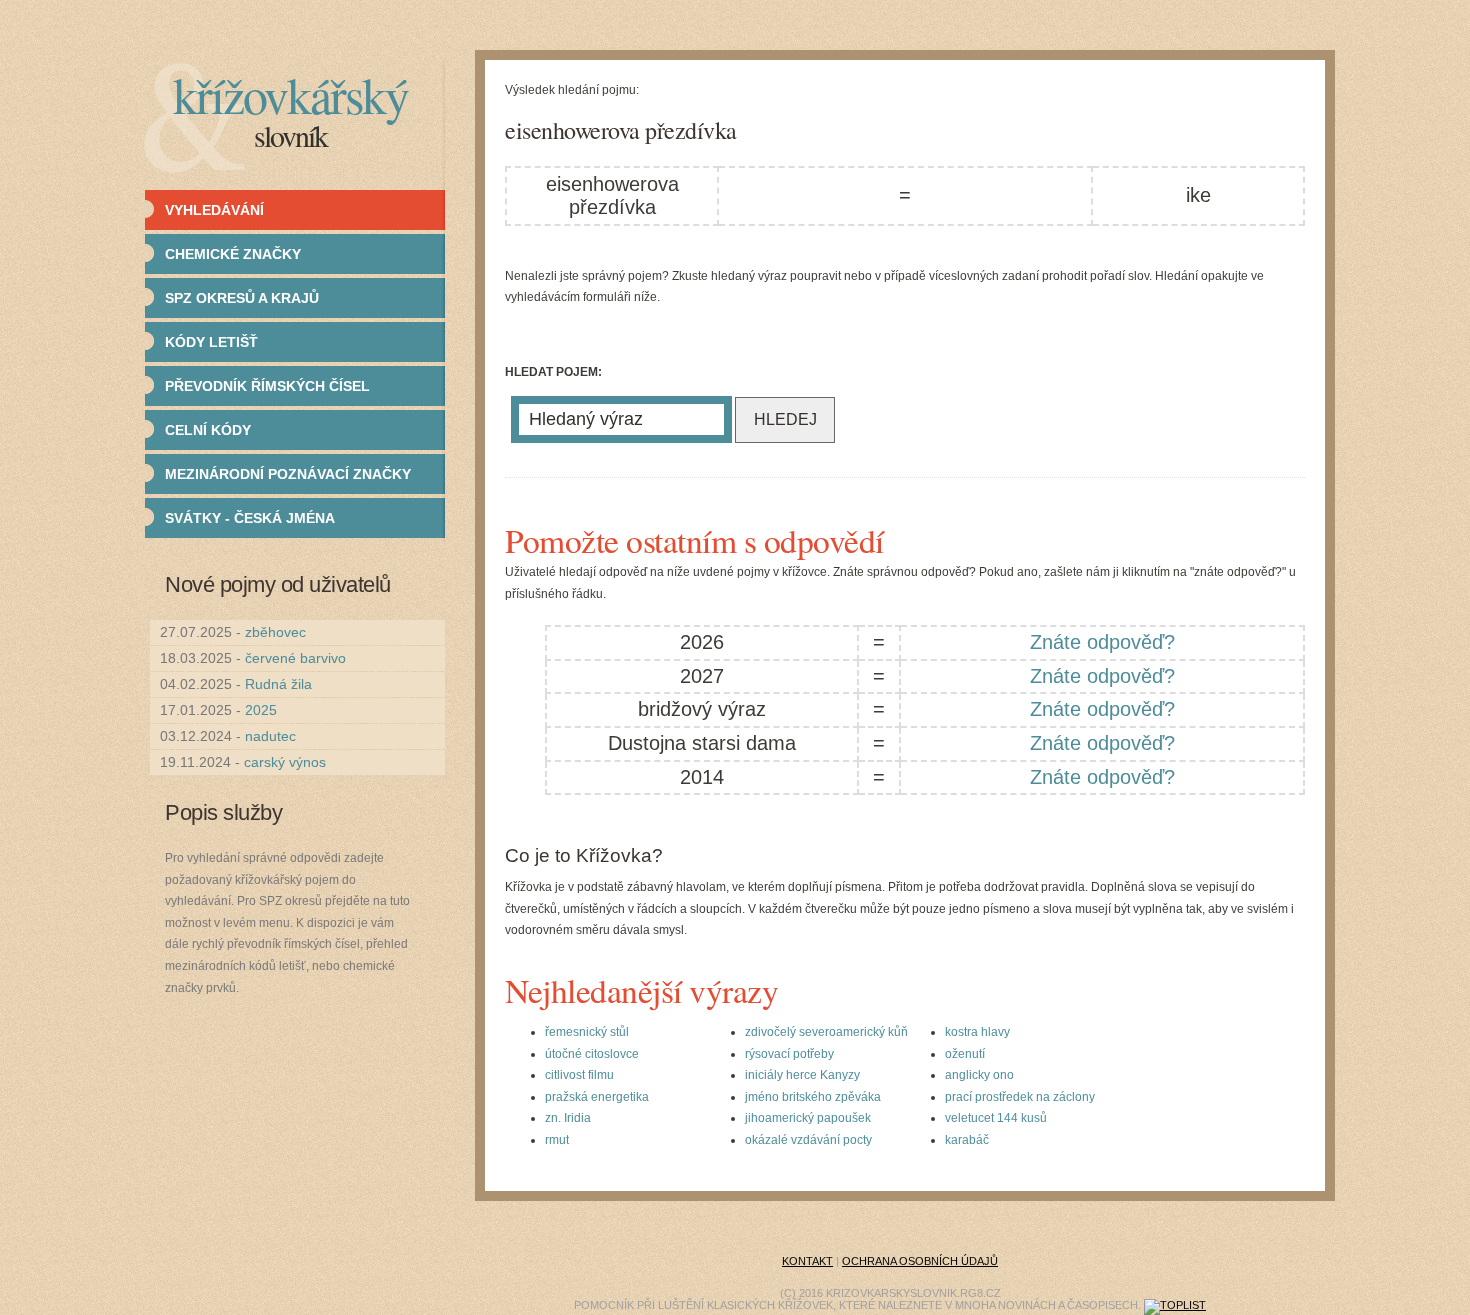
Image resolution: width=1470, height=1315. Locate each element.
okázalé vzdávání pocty (808, 1140)
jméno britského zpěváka (813, 1097)
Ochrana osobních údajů (920, 1261)
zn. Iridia (568, 1118)
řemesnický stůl (587, 1032)
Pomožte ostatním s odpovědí (694, 540)
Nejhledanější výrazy (641, 990)
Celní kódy (208, 430)
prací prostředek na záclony (1020, 1097)
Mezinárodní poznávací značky (288, 474)
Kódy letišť (211, 342)
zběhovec (275, 632)
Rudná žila (278, 684)
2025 (261, 710)
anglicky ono (979, 1075)
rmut (557, 1140)
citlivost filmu (579, 1075)
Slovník (290, 135)
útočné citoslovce (592, 1054)
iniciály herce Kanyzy (802, 1075)
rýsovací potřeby (789, 1054)
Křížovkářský (290, 94)
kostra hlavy (977, 1032)
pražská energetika (597, 1097)
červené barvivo (295, 658)
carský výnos (285, 762)
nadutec (270, 736)
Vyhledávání (214, 210)
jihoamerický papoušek (808, 1118)
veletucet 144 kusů (996, 1118)
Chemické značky (233, 254)
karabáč (967, 1140)
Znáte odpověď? (1102, 642)
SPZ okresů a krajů (242, 298)
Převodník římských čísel (267, 386)
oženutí (965, 1054)
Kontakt (807, 1261)
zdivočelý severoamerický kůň (826, 1032)
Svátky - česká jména (250, 518)
